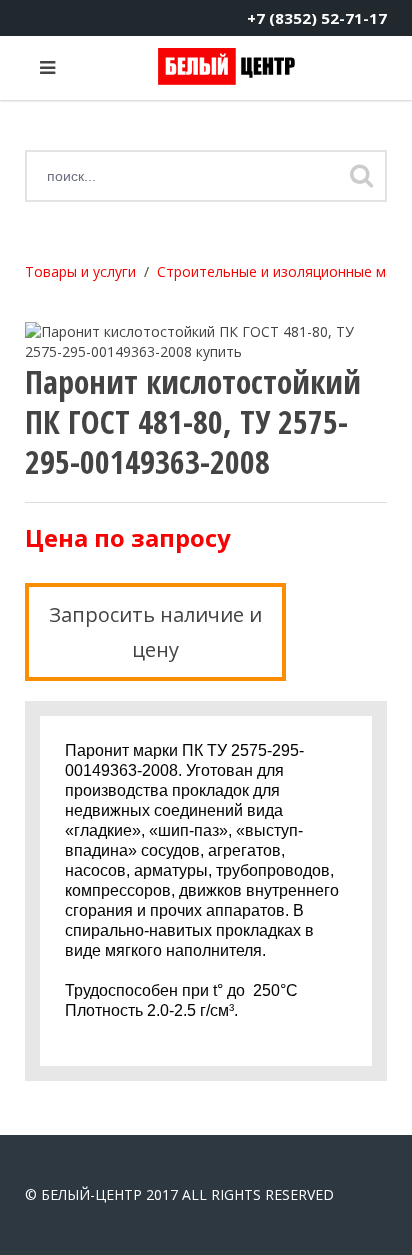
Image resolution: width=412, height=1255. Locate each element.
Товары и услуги (80, 271)
